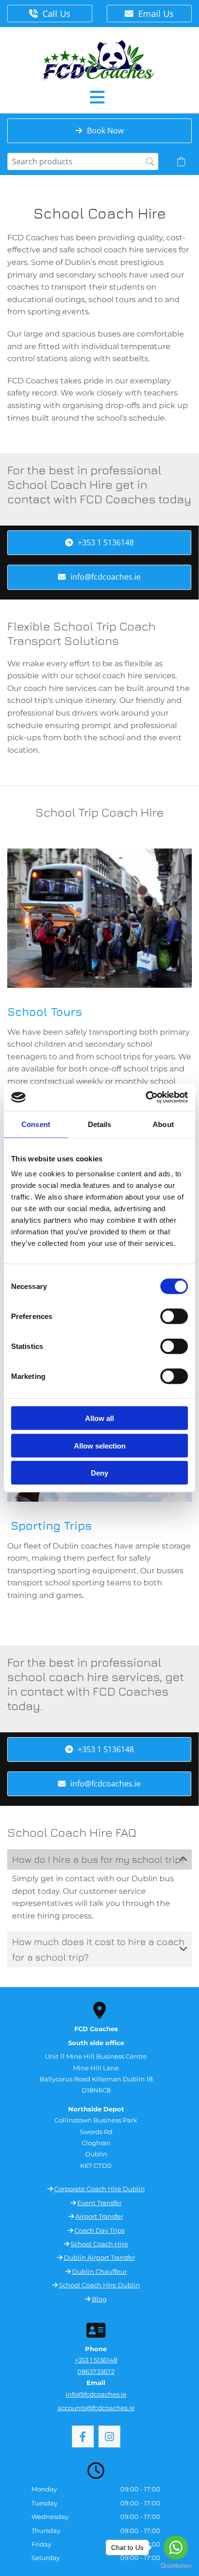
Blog (99, 2299)
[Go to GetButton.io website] (176, 2566)
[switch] (174, 1317)
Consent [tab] (36, 1124)
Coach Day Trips (99, 2230)
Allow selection (100, 1445)
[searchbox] (83, 161)
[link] (184, 1859)
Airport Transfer (99, 2216)
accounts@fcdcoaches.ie (96, 2408)
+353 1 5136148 (96, 2360)
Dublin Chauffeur (99, 2271)
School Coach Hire (99, 2244)
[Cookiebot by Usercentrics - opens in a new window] (146, 1098)
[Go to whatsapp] (176, 2547)
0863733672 (96, 2371)
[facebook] (83, 2437)
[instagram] (109, 2437)
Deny (99, 1473)
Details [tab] (100, 1124)
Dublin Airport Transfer (99, 2257)
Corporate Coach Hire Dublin (99, 2189)
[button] (50, 14)
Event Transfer (99, 2203)
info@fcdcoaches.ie (96, 2394)
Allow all (99, 1418)
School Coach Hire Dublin (99, 2285)
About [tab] (163, 1124)
